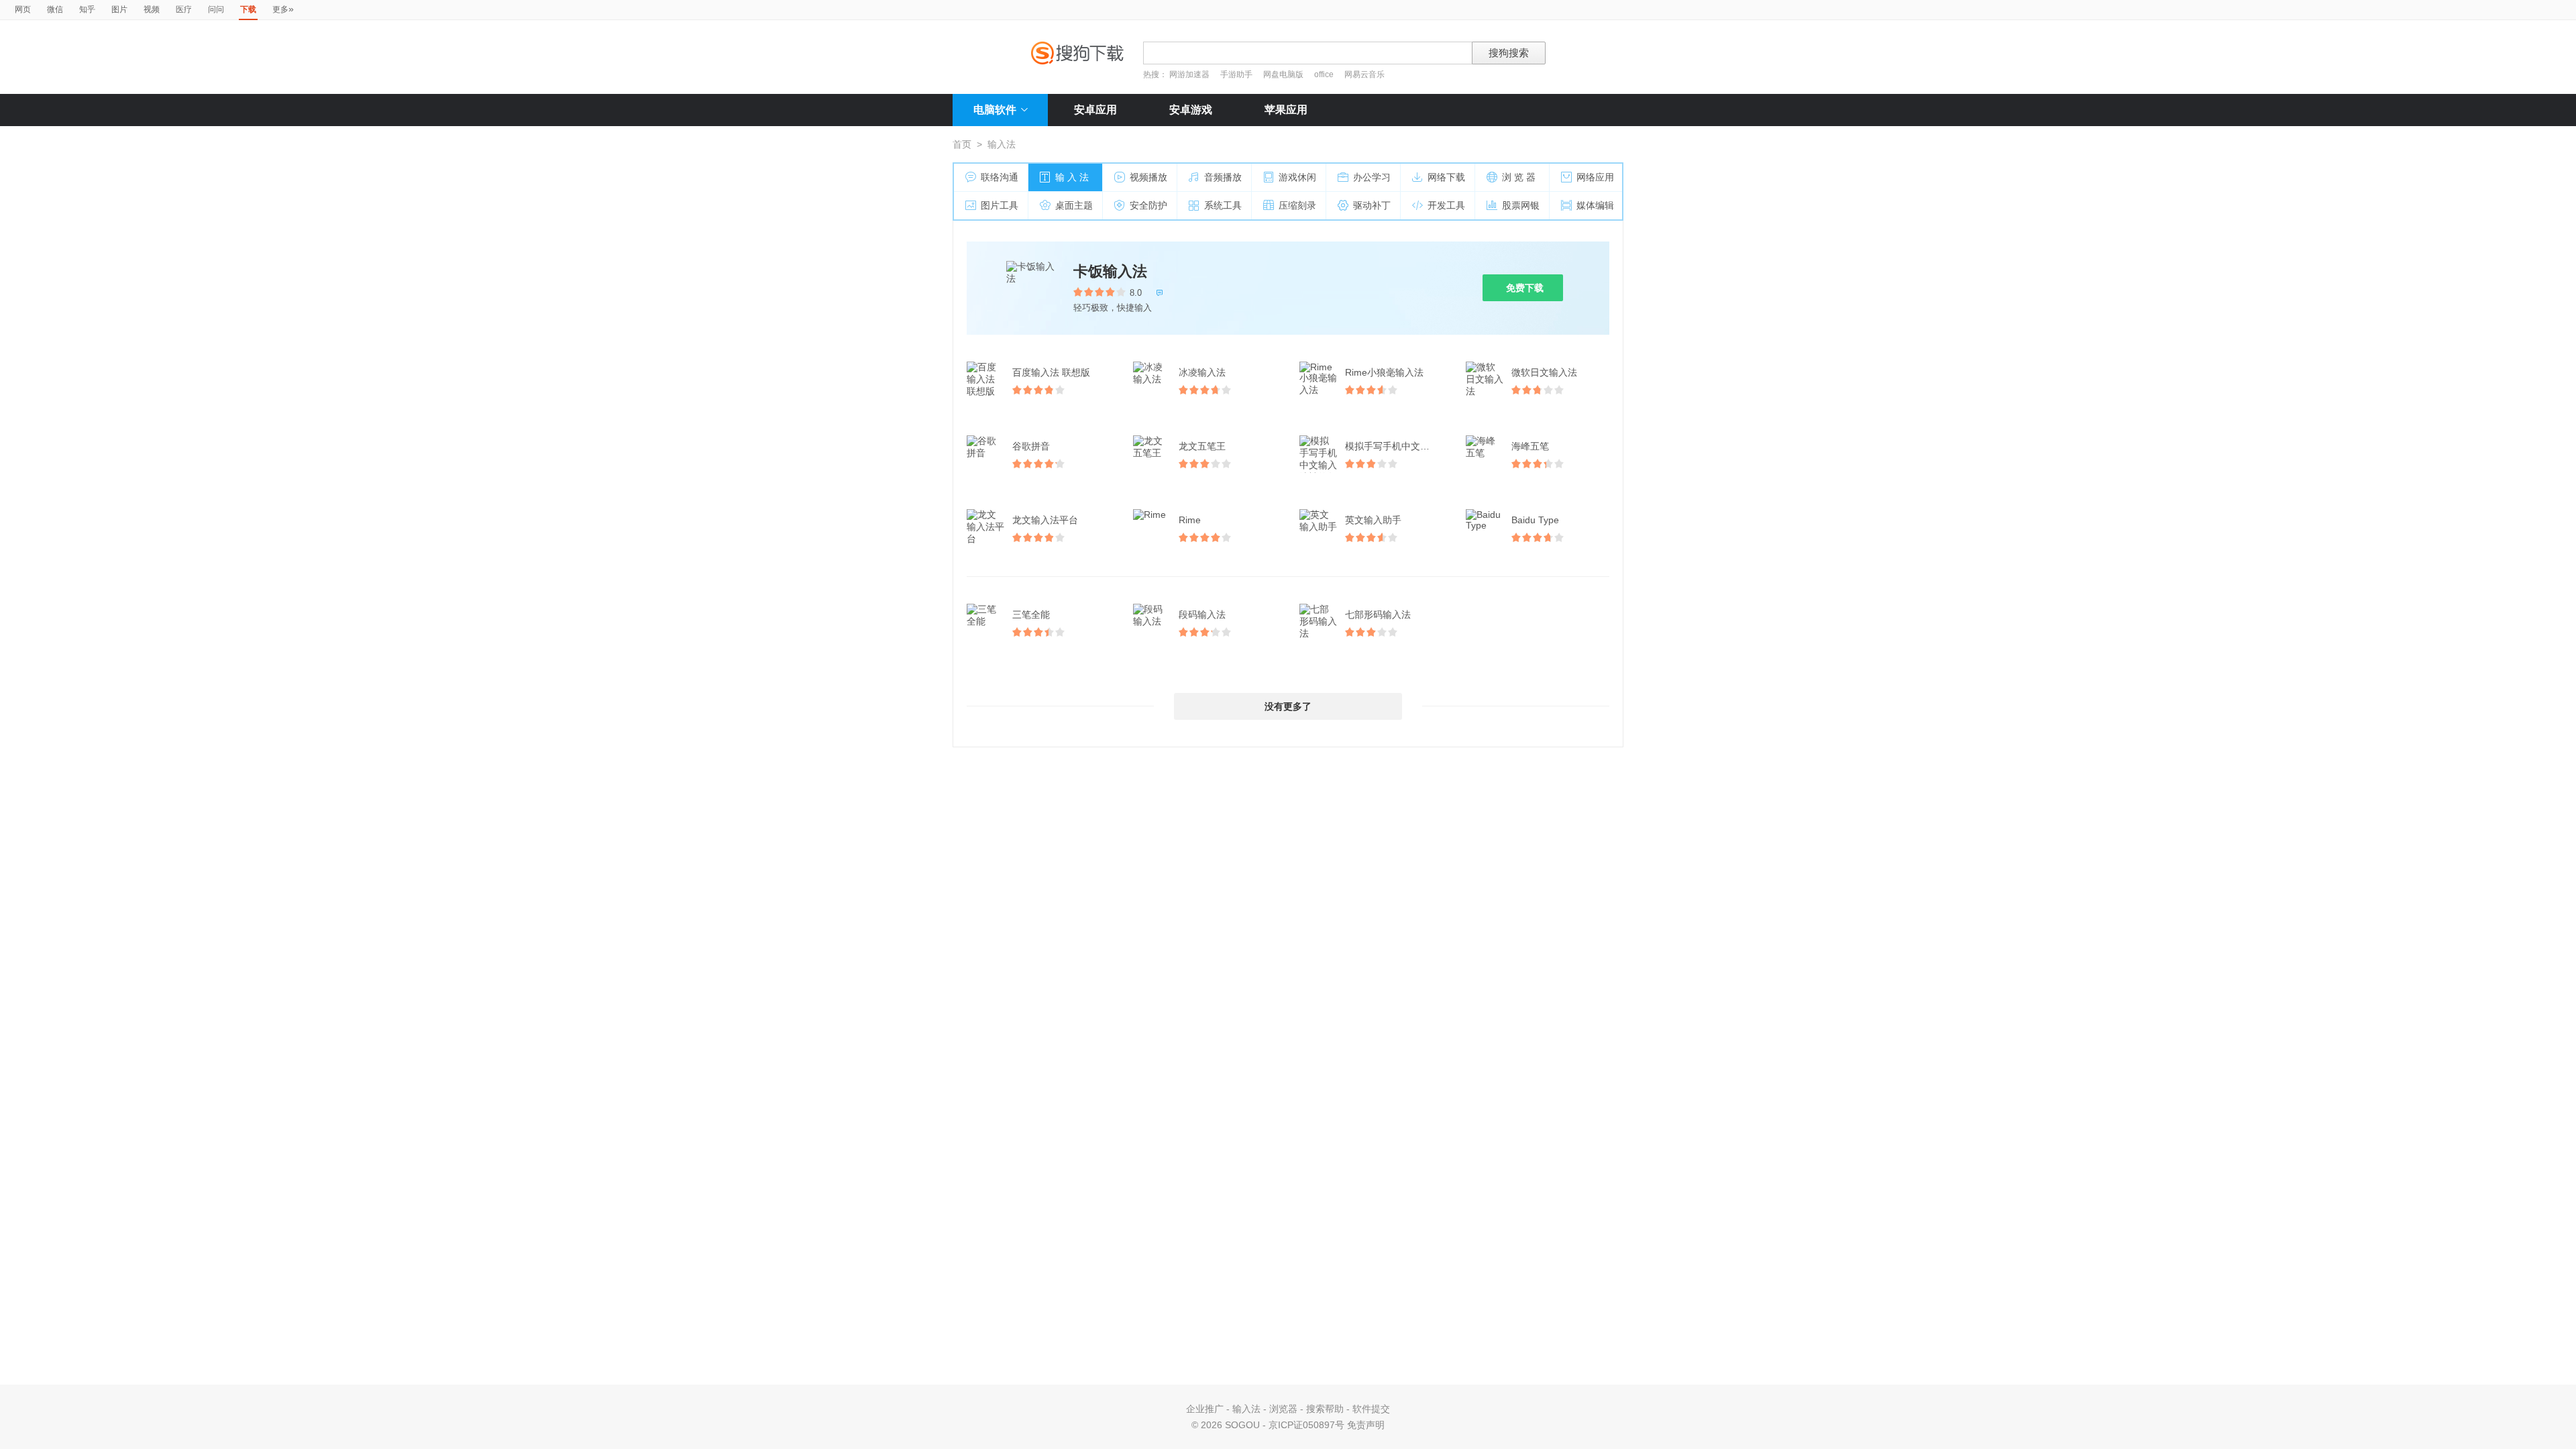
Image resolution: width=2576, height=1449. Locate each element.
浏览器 (1283, 1409)
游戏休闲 (1297, 177)
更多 (283, 9)
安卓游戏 (1191, 110)
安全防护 (1148, 205)
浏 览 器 (1519, 177)
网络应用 (1595, 177)
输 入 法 (1072, 177)
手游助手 (1237, 74)
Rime (1190, 520)
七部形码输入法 (1378, 614)
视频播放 (1148, 177)
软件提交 (1371, 1409)
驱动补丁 (1372, 205)
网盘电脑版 (1283, 74)
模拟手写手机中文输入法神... (1395, 446)
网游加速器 (1189, 74)
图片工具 (1000, 205)
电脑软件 (995, 110)
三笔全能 (1031, 614)
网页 (23, 9)
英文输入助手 (1373, 520)
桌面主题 (1074, 205)
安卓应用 (1095, 110)
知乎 (87, 9)
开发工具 (1446, 205)
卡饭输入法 (1110, 271)
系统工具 (1223, 205)
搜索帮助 (1325, 1409)
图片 (119, 9)
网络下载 (1446, 177)
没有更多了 (1288, 706)
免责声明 (1366, 1425)
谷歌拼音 (1031, 446)
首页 (962, 144)
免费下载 (1525, 288)
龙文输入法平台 (1045, 520)
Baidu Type (1535, 520)
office (1325, 74)
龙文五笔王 (1202, 446)
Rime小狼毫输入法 (1384, 372)
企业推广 (1205, 1409)
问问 (216, 9)
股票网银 (1521, 205)
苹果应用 (1286, 110)
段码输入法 (1202, 614)
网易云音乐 (1364, 74)
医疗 (184, 9)
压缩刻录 (1297, 205)
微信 (55, 9)
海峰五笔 (1530, 446)
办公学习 (1372, 177)
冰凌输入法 (1202, 372)
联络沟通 (1000, 177)
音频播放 (1223, 177)
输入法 (1246, 1409)
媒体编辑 (1595, 205)
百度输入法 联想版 (1051, 372)
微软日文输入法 (1544, 372)
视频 (152, 9)
